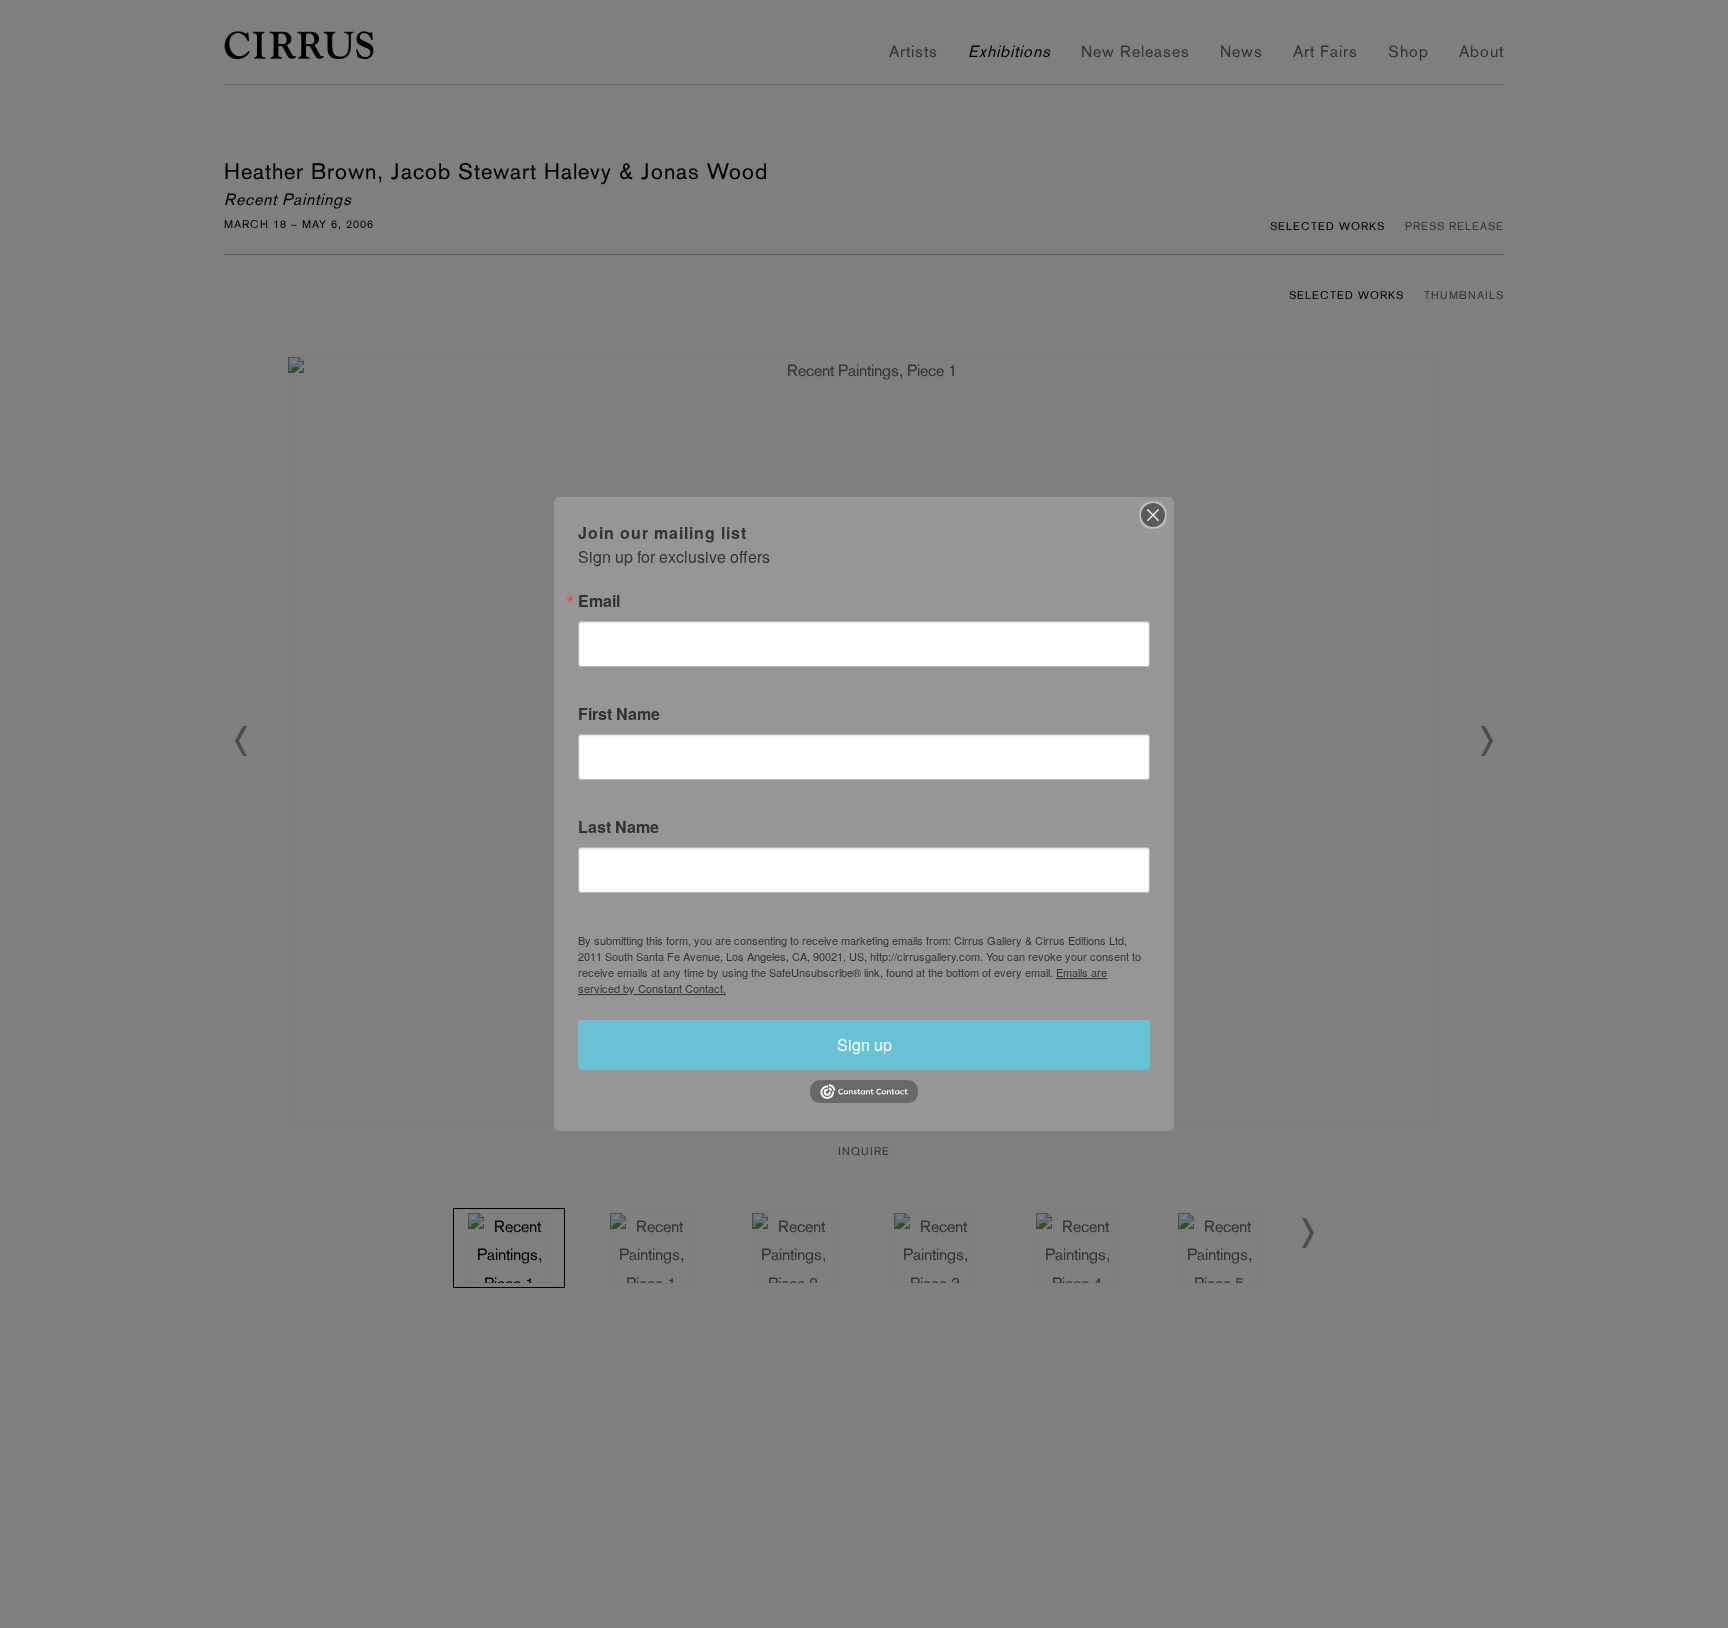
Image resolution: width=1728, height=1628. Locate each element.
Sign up (864, 1044)
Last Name (618, 827)
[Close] (1153, 515)
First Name (619, 714)
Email (599, 601)
